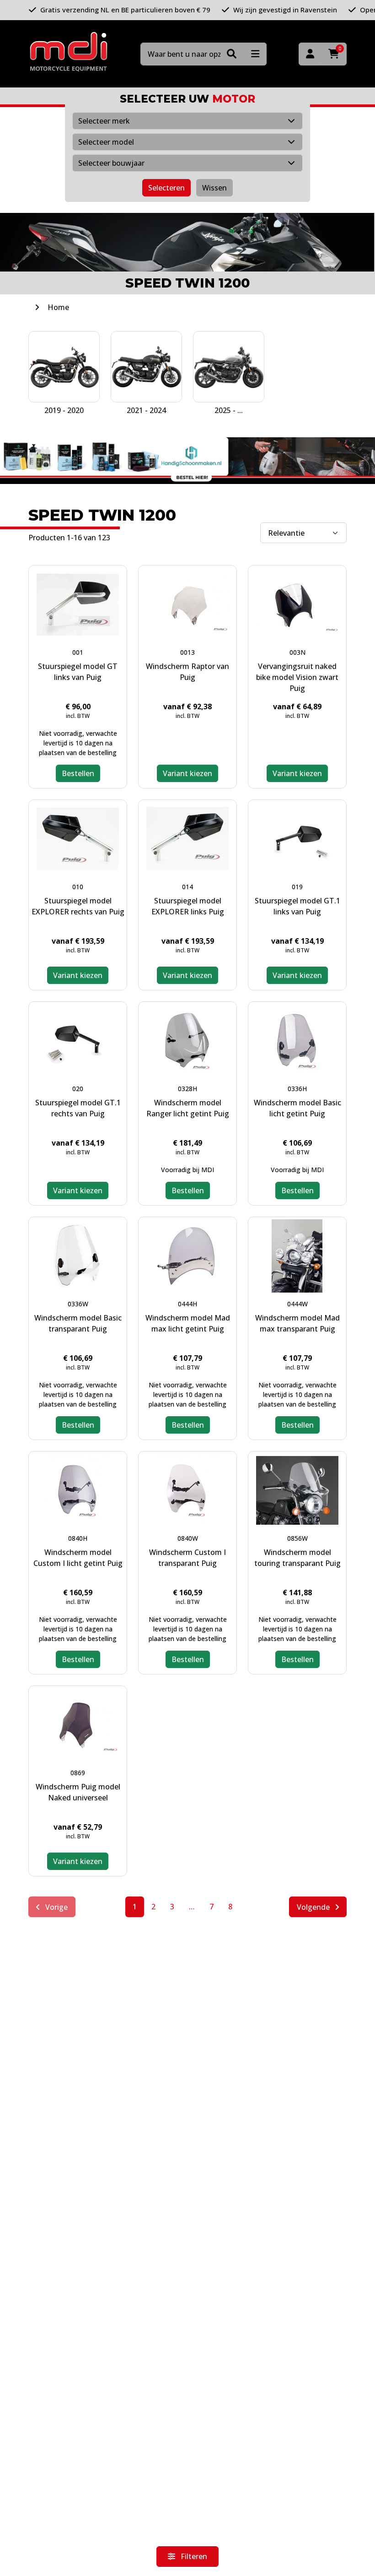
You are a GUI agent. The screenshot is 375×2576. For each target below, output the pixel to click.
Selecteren (166, 188)
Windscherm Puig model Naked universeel (78, 1792)
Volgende (314, 1907)
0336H (297, 1089)
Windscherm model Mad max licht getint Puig (188, 1323)
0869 (78, 1773)
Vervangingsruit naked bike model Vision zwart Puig (297, 677)
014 (187, 887)
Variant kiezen (187, 773)
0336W (78, 1304)
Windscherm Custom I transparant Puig (187, 1558)
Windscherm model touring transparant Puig (297, 1558)
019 (297, 887)
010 (78, 887)
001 (78, 652)
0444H (187, 1304)
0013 (187, 652)
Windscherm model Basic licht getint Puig (297, 1108)
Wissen (214, 188)
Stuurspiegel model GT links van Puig (78, 672)
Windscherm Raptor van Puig (187, 672)
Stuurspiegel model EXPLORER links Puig (188, 906)
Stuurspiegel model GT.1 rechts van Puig (78, 1108)
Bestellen (78, 773)
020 (78, 1089)
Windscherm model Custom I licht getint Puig (78, 1558)
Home (58, 307)
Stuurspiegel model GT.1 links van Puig (297, 906)
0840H (78, 1538)
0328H (187, 1089)
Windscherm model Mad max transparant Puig (297, 1323)
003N (297, 652)
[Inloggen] (310, 54)
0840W (188, 1538)
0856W (297, 1538)
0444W (297, 1304)
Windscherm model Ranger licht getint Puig (188, 1108)
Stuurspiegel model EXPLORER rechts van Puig (78, 906)
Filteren (193, 2556)
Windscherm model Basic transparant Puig (78, 1323)
